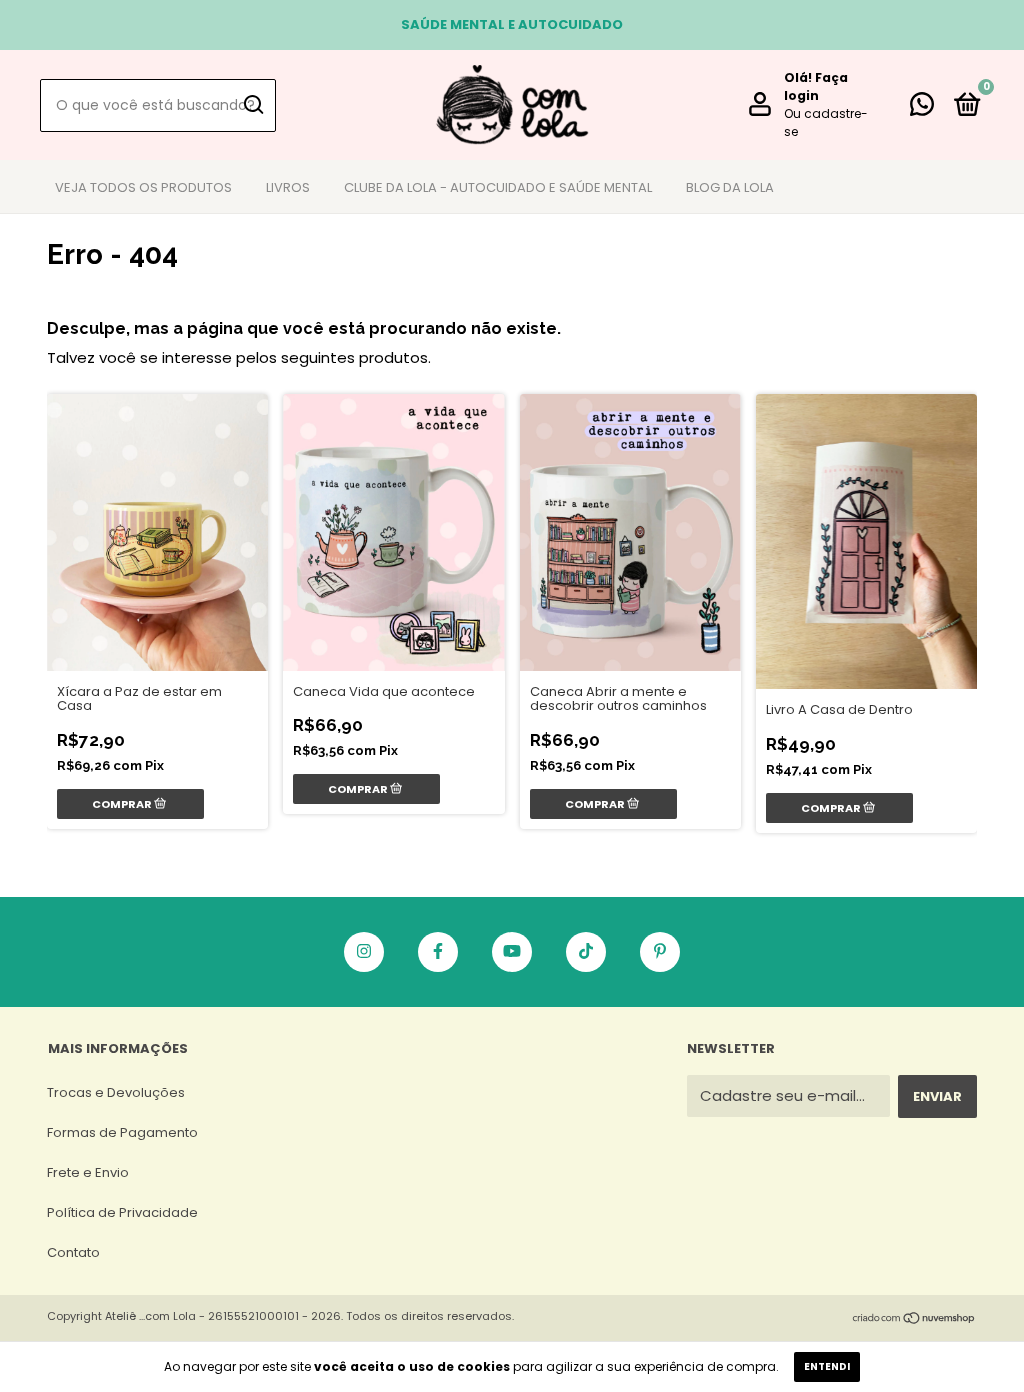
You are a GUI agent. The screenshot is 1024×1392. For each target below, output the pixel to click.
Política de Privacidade (122, 1212)
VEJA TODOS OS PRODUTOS (143, 187)
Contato (73, 1252)
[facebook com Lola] (438, 952)
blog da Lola (730, 187)
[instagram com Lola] (364, 952)
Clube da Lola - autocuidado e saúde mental (498, 187)
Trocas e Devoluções (116, 1092)
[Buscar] (252, 105)
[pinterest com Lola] (660, 952)
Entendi (827, 1366)
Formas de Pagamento (122, 1132)
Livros (288, 187)
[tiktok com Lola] (586, 952)
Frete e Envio (88, 1172)
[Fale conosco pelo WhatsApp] (922, 108)
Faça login (816, 86)
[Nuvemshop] (914, 1319)
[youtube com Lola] (512, 952)
